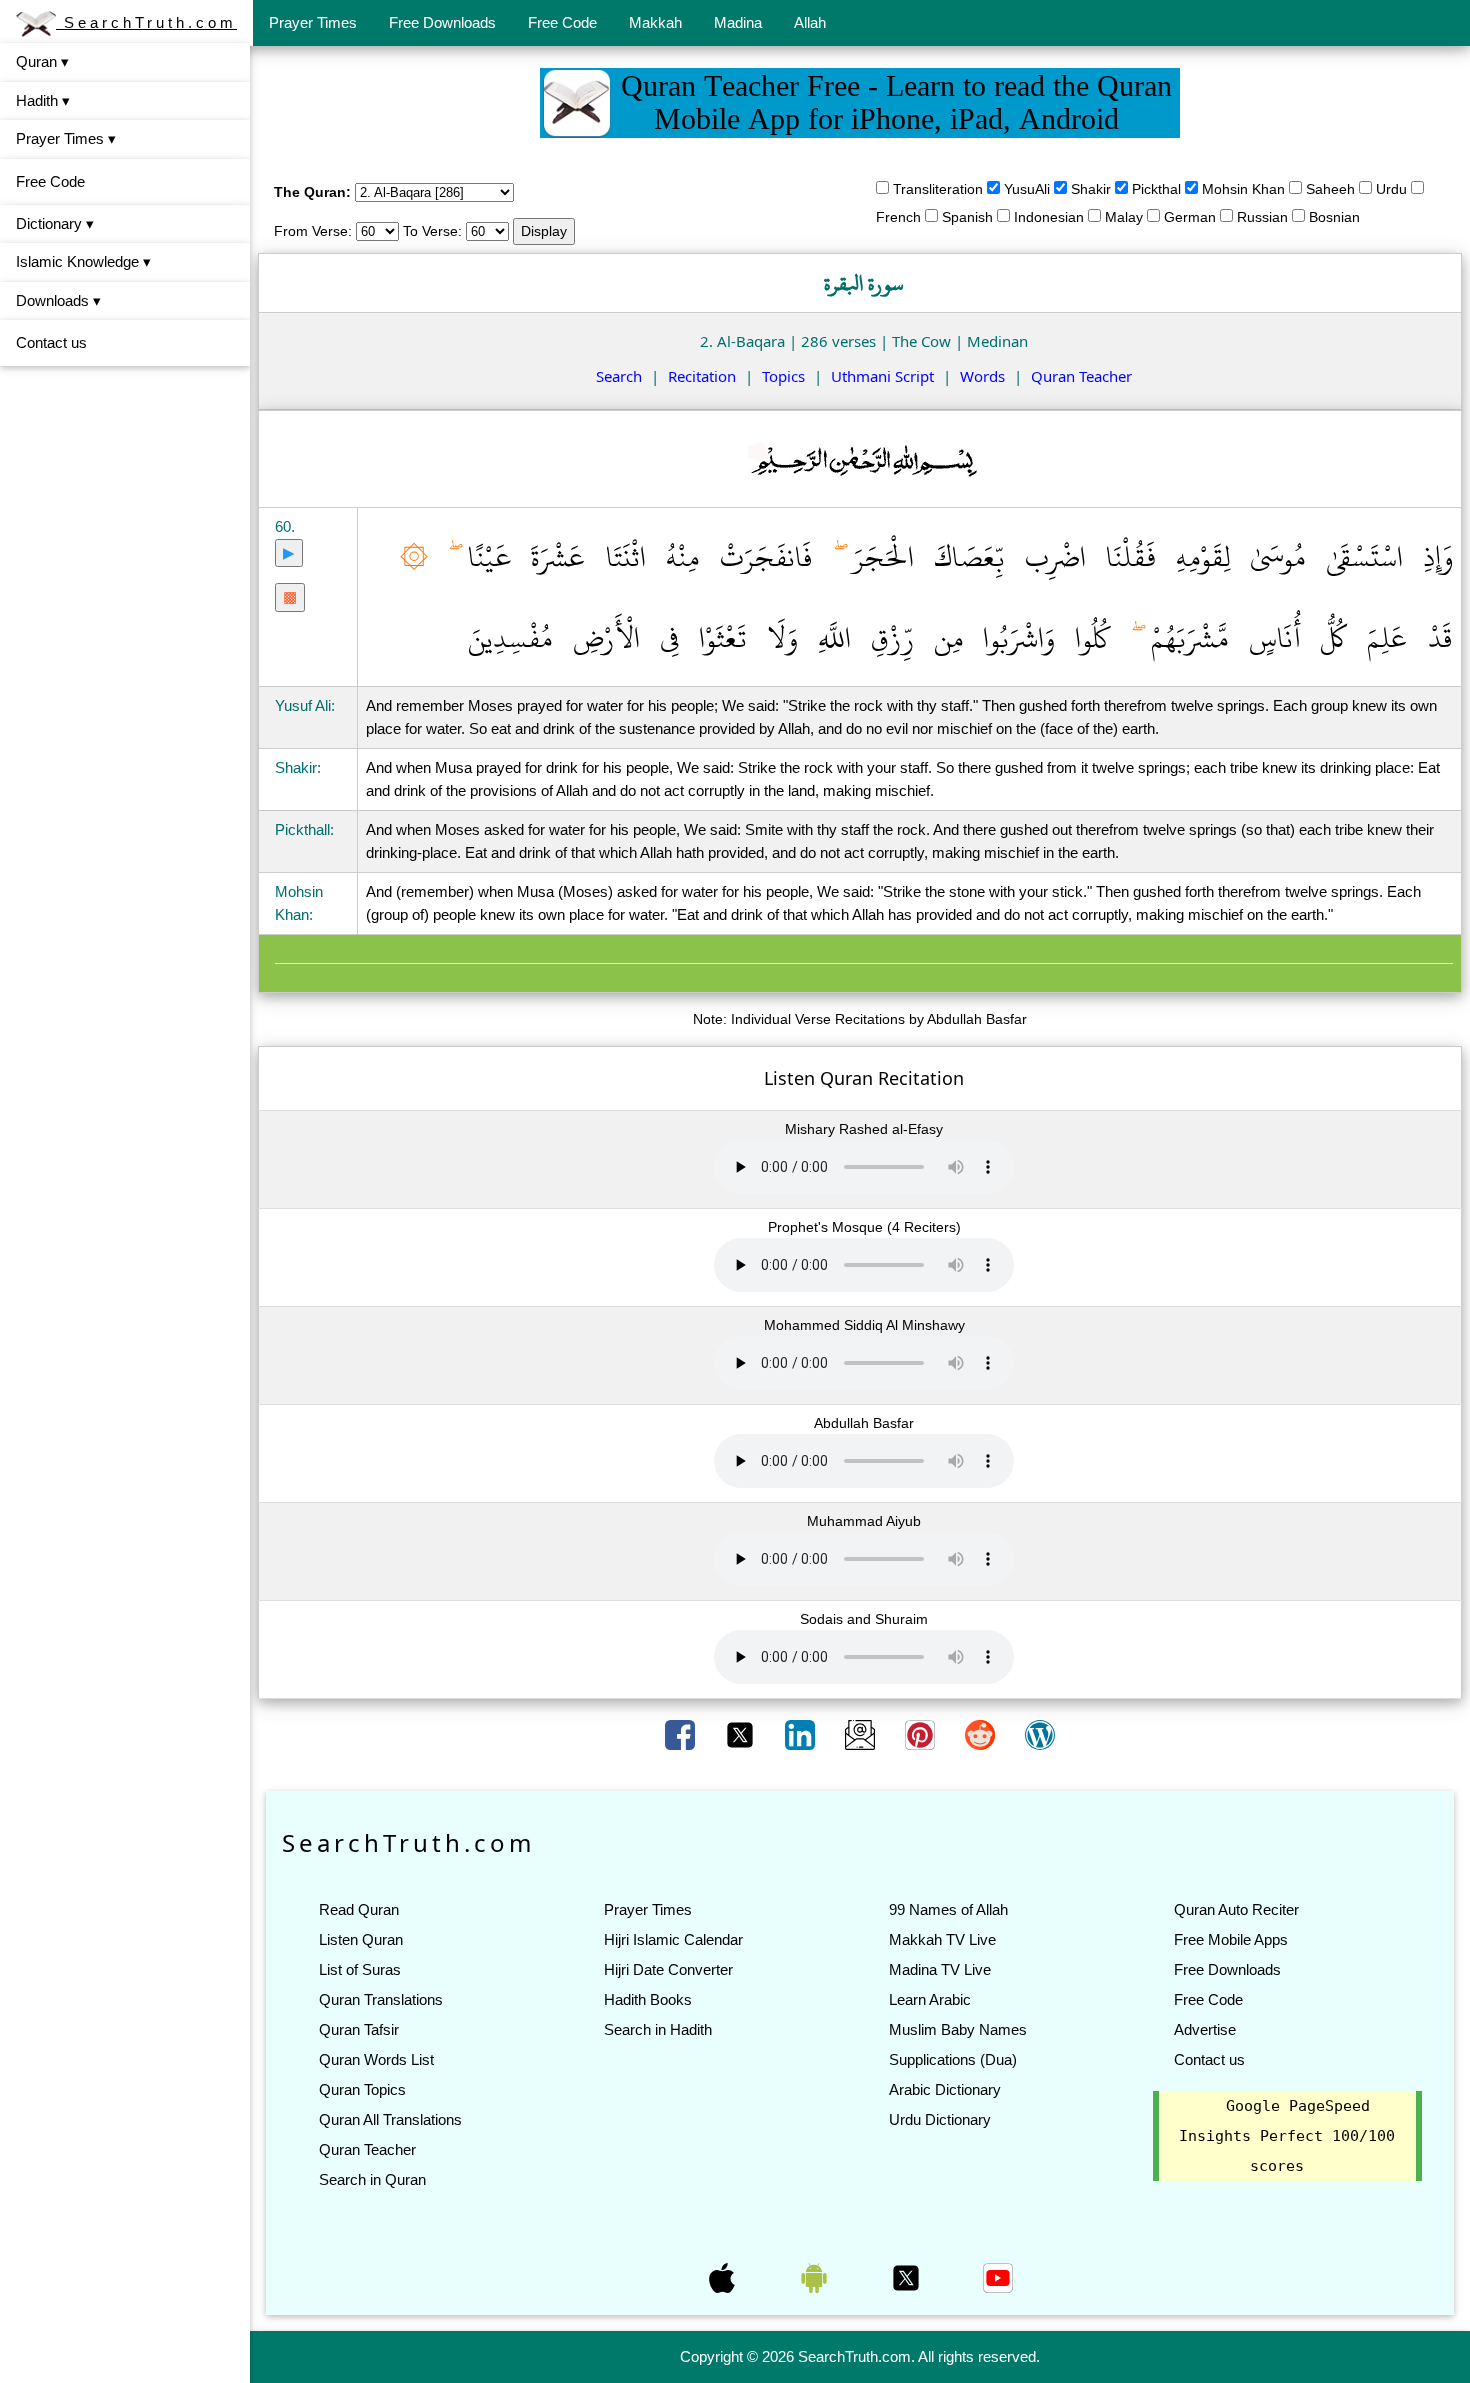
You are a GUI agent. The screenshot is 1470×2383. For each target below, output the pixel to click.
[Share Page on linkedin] (802, 1734)
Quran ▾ (42, 61)
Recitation (702, 376)
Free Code (562, 22)
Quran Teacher (1081, 376)
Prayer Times (313, 22)
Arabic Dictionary (945, 2089)
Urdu (1391, 189)
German (1190, 217)
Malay (1124, 217)
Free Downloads (442, 22)
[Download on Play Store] (816, 2277)
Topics (783, 376)
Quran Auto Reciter (1236, 1909)
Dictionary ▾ (55, 223)
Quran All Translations (390, 2119)
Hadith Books (648, 1999)
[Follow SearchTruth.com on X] (908, 2277)
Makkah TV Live (942, 1939)
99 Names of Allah (948, 1909)
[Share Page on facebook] (682, 1734)
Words (982, 376)
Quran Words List (376, 2059)
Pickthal (1156, 189)
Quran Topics (362, 2089)
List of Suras (360, 1969)
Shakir (1091, 189)
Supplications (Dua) (953, 2059)
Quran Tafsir (359, 2029)
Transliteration (938, 189)
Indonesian (1049, 217)
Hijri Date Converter (668, 1969)
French (898, 217)
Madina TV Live (940, 1969)
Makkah (655, 22)
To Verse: (432, 231)
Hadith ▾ (43, 100)
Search (619, 376)
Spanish (967, 217)
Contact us (51, 342)
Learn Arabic (930, 1999)
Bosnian (1334, 217)
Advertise (1205, 2029)
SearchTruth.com (146, 22)
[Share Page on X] (742, 1734)
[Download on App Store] (724, 2277)
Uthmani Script (882, 376)
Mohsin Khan (1243, 189)
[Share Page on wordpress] (1040, 1734)
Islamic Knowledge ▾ (83, 261)
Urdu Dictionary (940, 2119)
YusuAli (1027, 189)
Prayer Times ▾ (66, 138)
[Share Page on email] (862, 1734)
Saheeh (1330, 189)
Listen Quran (361, 1939)
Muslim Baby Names (958, 2029)
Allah (810, 22)
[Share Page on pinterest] (922, 1734)
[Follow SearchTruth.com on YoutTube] (998, 2277)
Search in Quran (372, 2179)
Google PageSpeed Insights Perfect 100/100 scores (1287, 2136)
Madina (738, 22)
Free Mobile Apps (1231, 1939)
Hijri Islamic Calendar (673, 1939)
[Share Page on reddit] (982, 1734)
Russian (1262, 217)
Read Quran (359, 1909)
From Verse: (313, 231)
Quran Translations (381, 1999)
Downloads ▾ (58, 300)
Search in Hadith (658, 2029)
